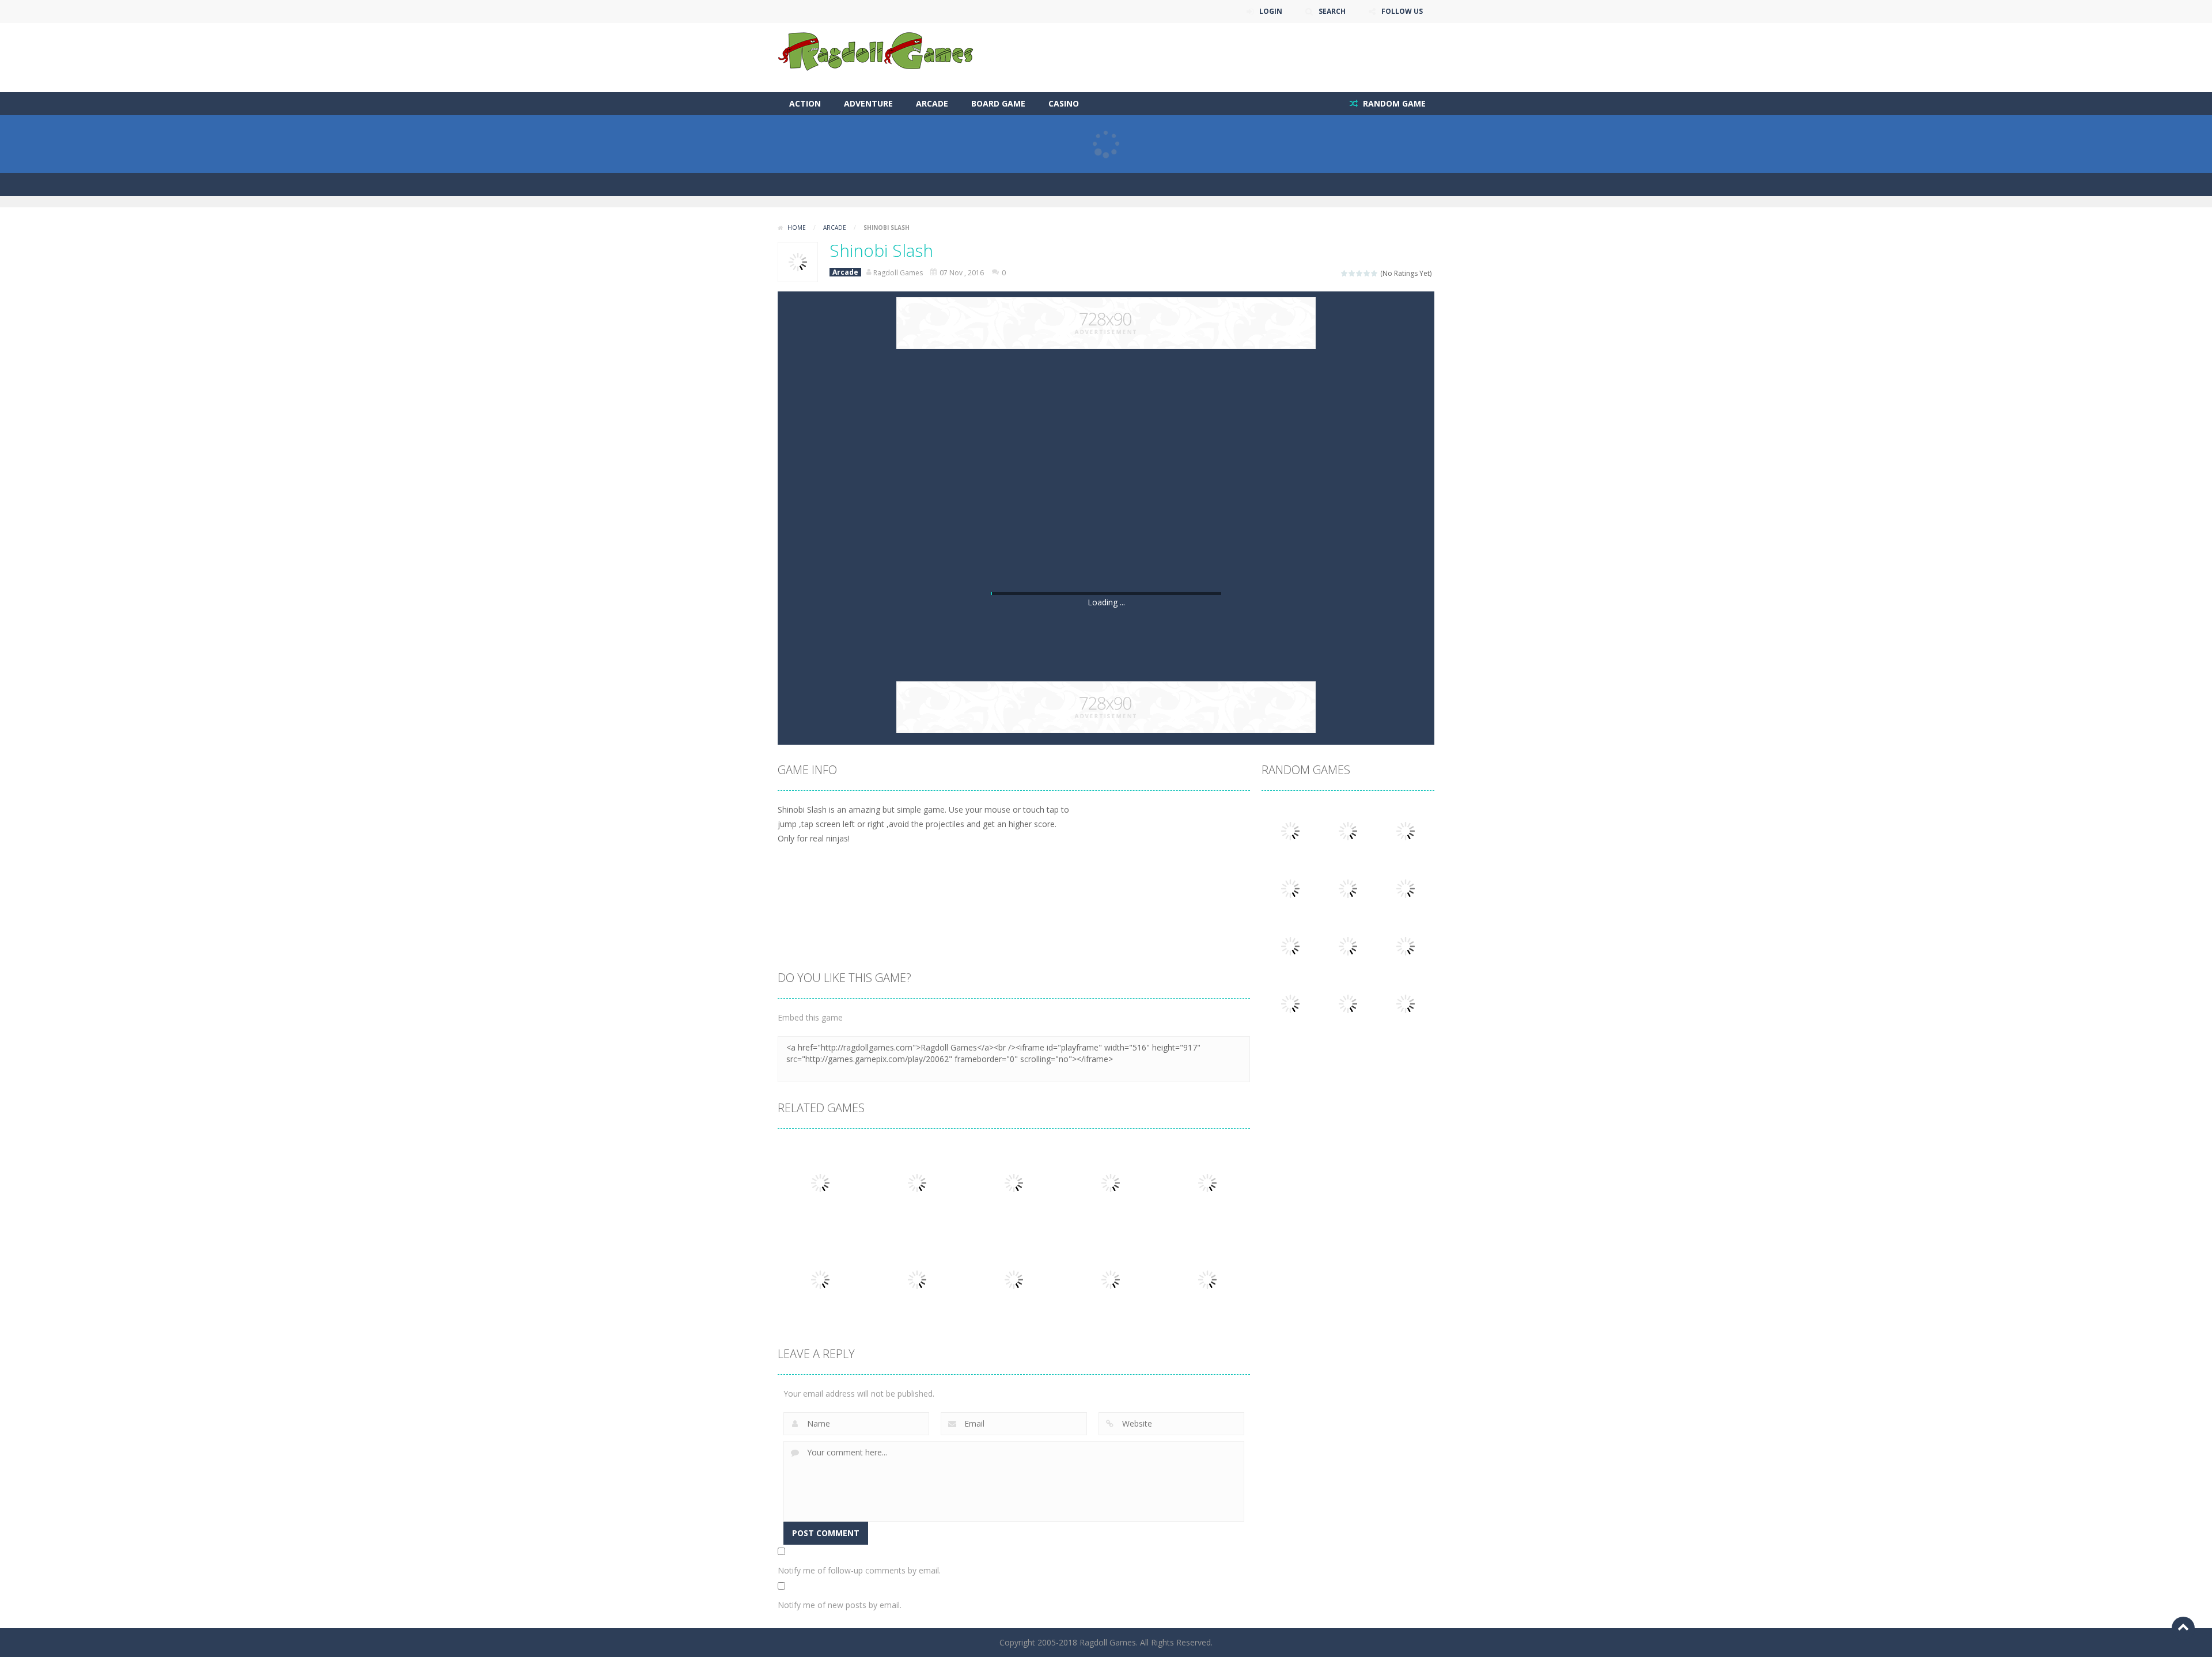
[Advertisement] (1225, 58)
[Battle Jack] (1348, 888)
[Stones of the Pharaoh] (1290, 888)
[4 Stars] (1367, 273)
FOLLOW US (1402, 11)
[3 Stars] (1360, 273)
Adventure (868, 103)
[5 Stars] (1375, 273)
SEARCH (1332, 11)
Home (797, 227)
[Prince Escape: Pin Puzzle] (1290, 830)
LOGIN (1271, 11)
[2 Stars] (1352, 273)
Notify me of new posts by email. (840, 1605)
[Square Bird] (1348, 945)
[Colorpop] (1348, 1003)
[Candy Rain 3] (1406, 888)
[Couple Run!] (1406, 1003)
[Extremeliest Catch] (1406, 830)
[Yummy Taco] (1290, 1003)
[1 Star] (1345, 273)
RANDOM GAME (1393, 103)
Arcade (932, 103)
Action (805, 103)
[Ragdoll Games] (876, 51)
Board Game (998, 103)
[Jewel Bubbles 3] (1290, 945)
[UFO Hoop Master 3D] (1406, 945)
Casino (1064, 103)
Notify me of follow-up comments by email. (859, 1570)
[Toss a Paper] (1348, 830)
